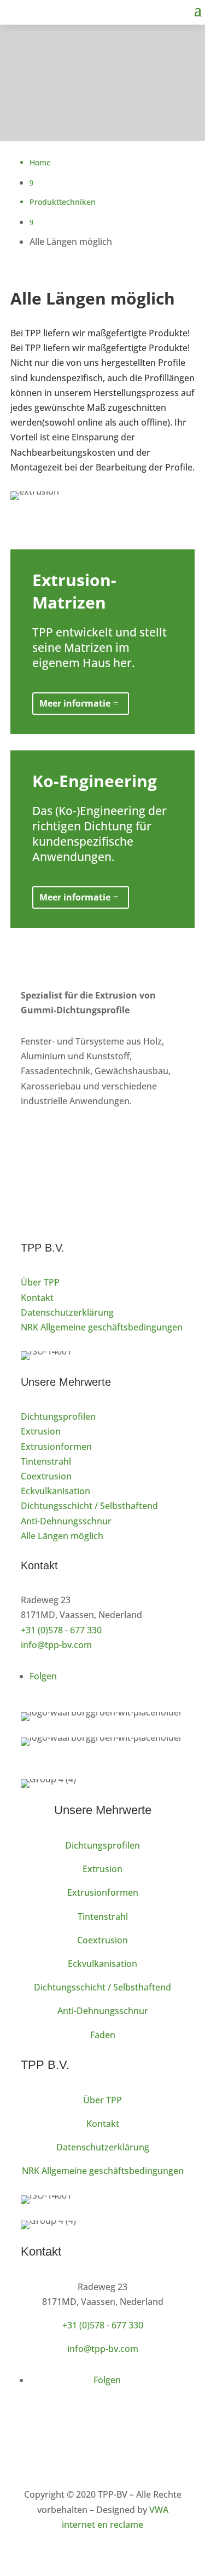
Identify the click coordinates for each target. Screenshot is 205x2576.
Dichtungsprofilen (58, 1416)
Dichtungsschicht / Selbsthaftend (89, 1506)
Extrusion (41, 1431)
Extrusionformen (56, 1447)
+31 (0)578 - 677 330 (61, 1630)
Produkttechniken (63, 202)
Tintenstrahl (46, 1461)
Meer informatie (75, 703)
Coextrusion (46, 1476)
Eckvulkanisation (55, 1491)
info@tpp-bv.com (56, 1645)
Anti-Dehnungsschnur (66, 1521)
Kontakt (37, 1298)
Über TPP (40, 1282)
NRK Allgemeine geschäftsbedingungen (102, 1327)
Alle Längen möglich (62, 1536)
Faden (103, 2035)
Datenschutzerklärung (67, 1312)
